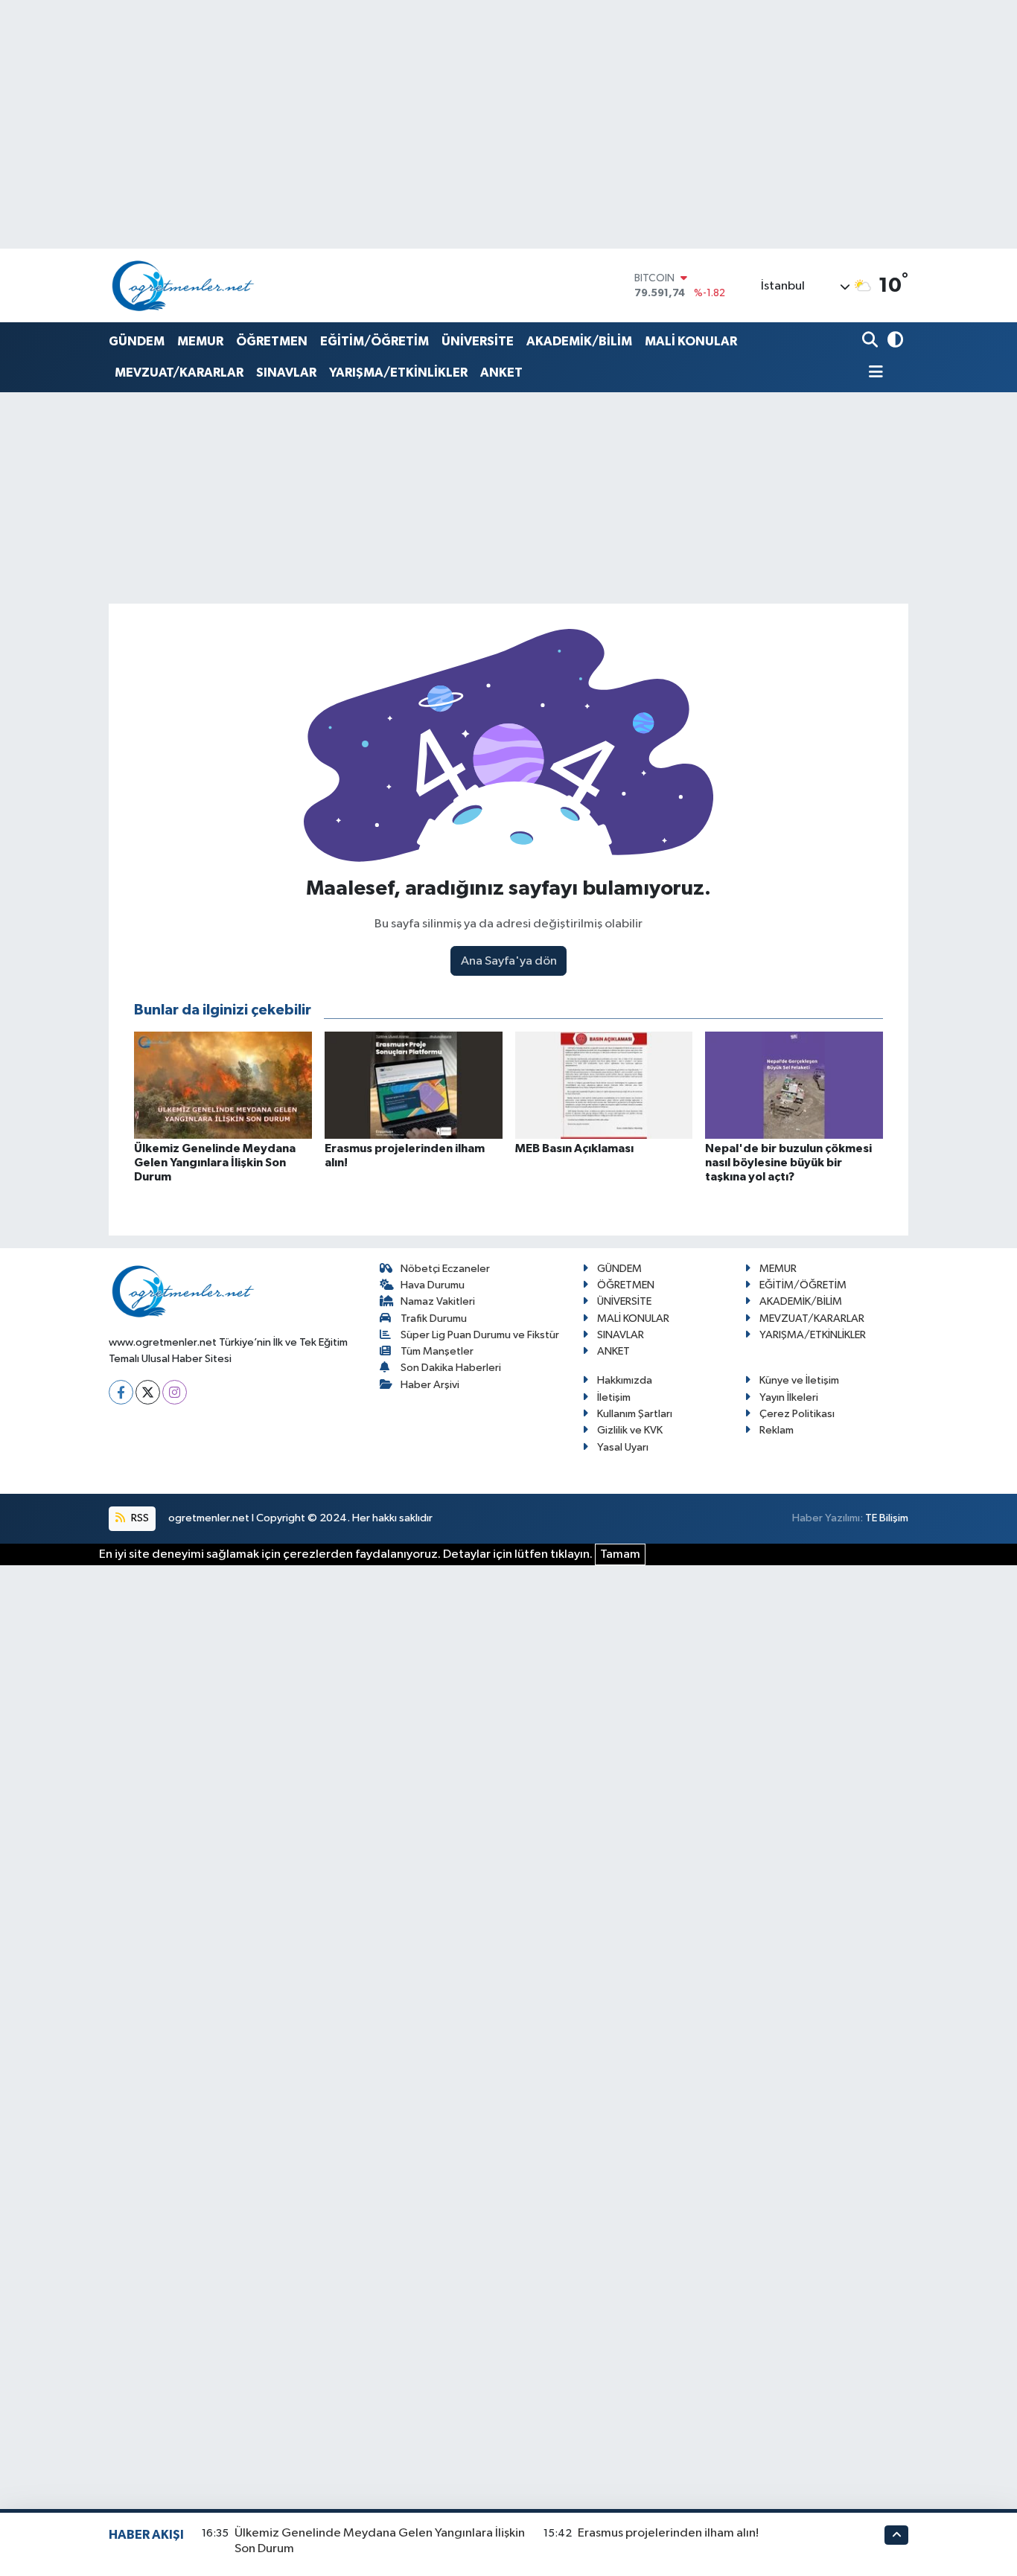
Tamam (620, 1554)
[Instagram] (175, 1392)
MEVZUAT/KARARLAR (179, 373)
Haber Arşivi (430, 1385)
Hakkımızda (625, 1380)
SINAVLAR (286, 373)
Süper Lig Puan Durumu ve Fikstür (480, 1335)
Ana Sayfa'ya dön (509, 961)
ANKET (501, 373)
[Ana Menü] (873, 373)
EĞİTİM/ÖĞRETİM (374, 341)
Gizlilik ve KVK (630, 1430)
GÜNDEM (137, 341)
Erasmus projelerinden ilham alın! (668, 2533)
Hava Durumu (433, 1285)
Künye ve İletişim (799, 1380)
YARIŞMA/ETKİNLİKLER (398, 373)
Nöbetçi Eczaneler (445, 1269)
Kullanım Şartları (635, 1414)
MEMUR (200, 341)
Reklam (777, 1430)
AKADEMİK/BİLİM (579, 341)
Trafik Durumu (434, 1319)
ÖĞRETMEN (272, 341)
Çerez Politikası (797, 1414)
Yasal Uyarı (623, 1447)
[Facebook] (121, 1392)
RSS (139, 1518)
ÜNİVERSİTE (478, 341)
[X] (148, 1392)
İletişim (614, 1397)
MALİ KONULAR (691, 341)
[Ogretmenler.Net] (183, 285)
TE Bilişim (887, 1518)
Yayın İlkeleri (789, 1397)
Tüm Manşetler (437, 1351)
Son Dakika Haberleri (451, 1368)
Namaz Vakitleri (438, 1301)
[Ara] (871, 341)
